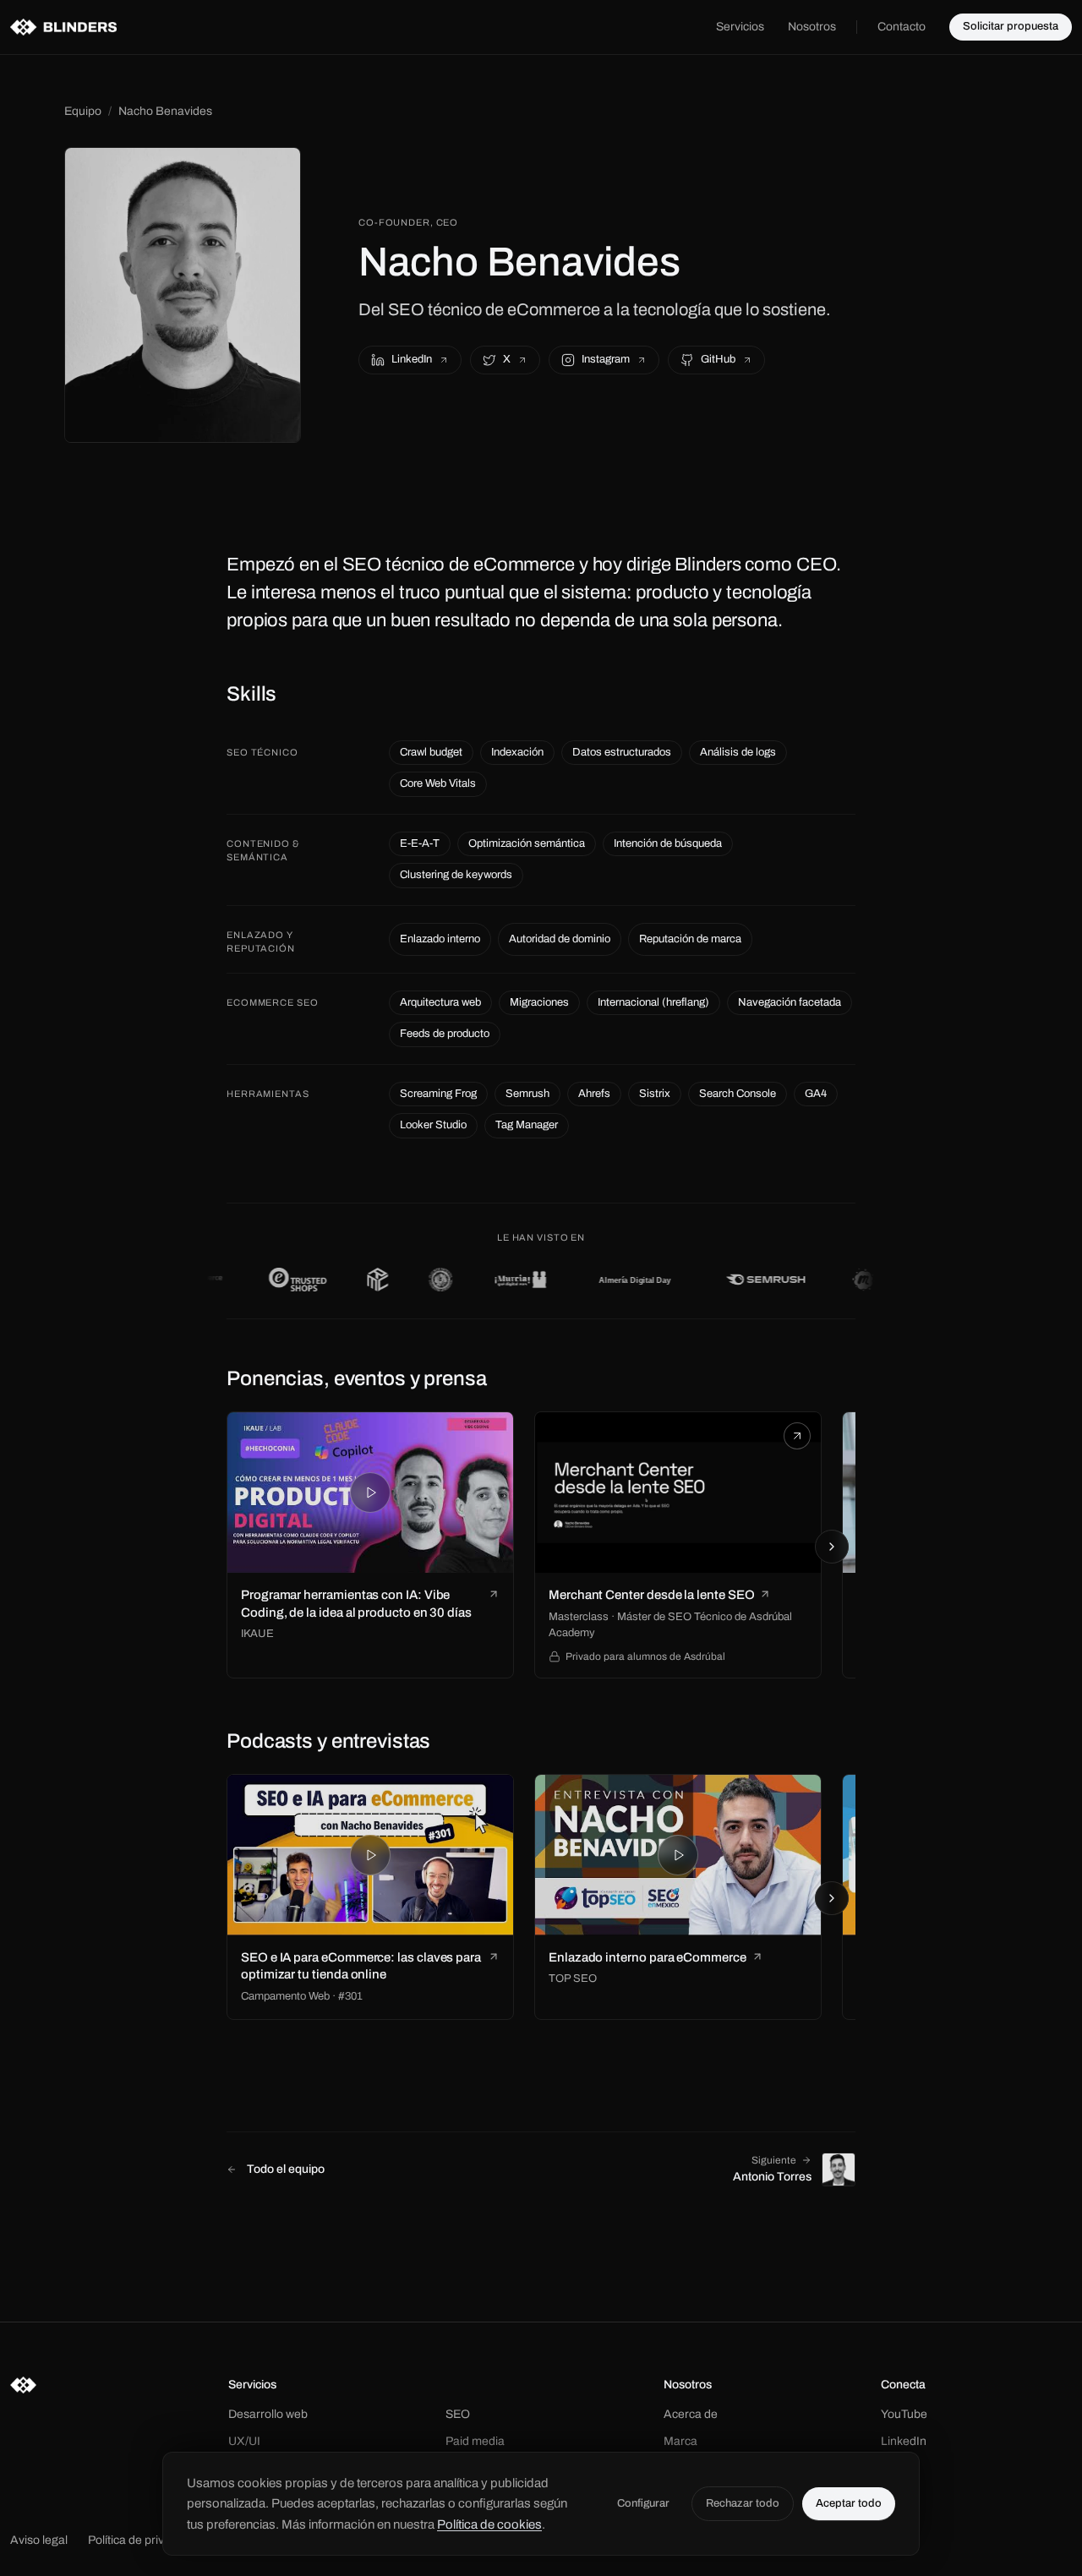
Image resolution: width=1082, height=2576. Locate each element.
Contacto (902, 27)
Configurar (643, 2503)
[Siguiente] (832, 1547)
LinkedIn (412, 359)
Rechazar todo (743, 2503)
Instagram (606, 359)
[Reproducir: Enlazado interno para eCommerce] (678, 1855)
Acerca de (691, 2414)
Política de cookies (489, 2524)
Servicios (740, 27)
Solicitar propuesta (1011, 26)
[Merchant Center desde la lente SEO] (678, 1493)
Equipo (83, 111)
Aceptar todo (849, 2503)
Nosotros (812, 27)
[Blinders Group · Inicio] (63, 27)
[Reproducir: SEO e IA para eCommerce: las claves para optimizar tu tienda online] (370, 1855)
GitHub (718, 359)
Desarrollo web (268, 2414)
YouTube (904, 2414)
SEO (458, 2414)
